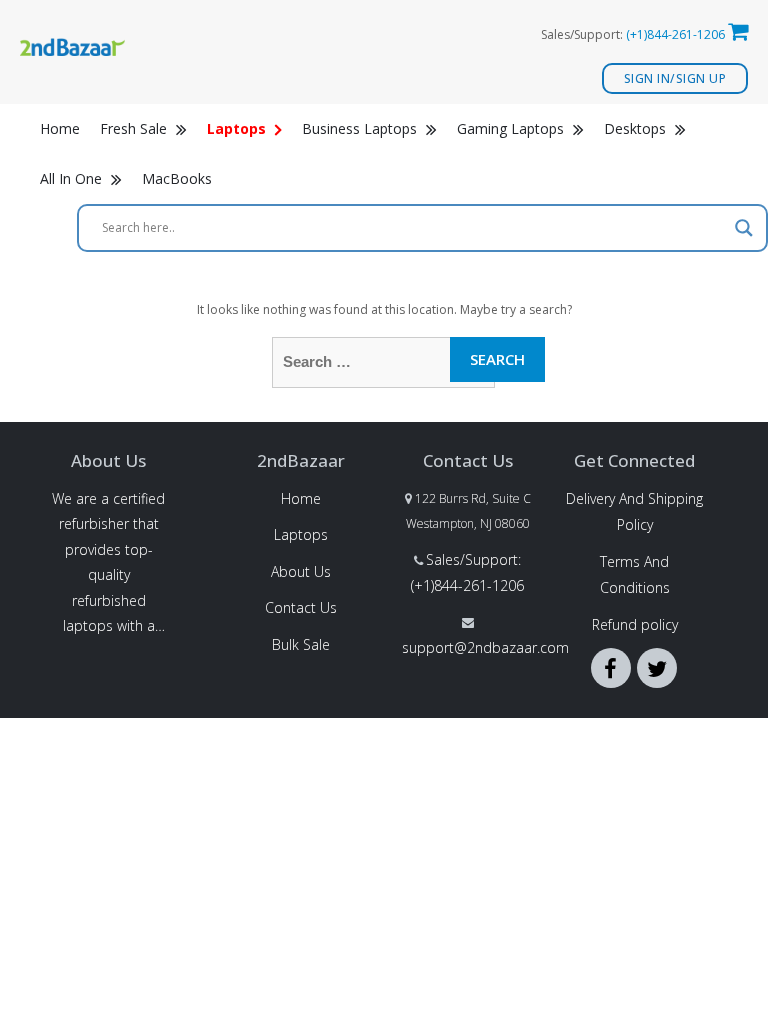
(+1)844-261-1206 (675, 34)
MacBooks (177, 178)
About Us (301, 571)
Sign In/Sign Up (675, 78)
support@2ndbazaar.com (485, 647)
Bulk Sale (301, 644)
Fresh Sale (135, 128)
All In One (73, 178)
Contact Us (301, 607)
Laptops (301, 534)
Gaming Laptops (512, 128)
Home (60, 128)
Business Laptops (361, 128)
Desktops (637, 128)
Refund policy (635, 624)
